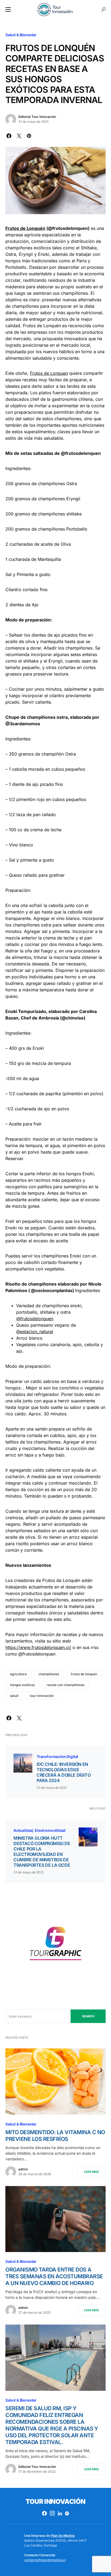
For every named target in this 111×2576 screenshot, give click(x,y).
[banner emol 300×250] (55, 1946)
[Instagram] (52, 2513)
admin (23, 2169)
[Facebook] (44, 2513)
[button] (8, 9)
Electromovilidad (50, 1830)
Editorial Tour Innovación (37, 117)
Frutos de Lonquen (49, 373)
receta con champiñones (65, 1685)
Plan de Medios (63, 2536)
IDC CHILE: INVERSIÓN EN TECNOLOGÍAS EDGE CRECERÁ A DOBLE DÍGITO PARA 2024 (64, 1772)
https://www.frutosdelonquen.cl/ (38, 1647)
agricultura (18, 1674)
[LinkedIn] (60, 2513)
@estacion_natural (35, 1332)
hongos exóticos (22, 1685)
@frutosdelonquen (35, 1319)
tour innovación (42, 1696)
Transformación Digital (57, 1756)
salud (14, 1696)
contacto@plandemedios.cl (45, 2560)
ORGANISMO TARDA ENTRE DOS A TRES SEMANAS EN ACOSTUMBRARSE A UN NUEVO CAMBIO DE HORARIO (54, 2276)
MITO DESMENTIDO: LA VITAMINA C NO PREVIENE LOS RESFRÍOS (55, 2136)
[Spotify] (67, 2513)
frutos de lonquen (84, 1674)
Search (88, 2016)
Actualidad (23, 1830)
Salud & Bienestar (21, 35)
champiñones (49, 1674)
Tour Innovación (55, 2501)
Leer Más (91, 2172)
